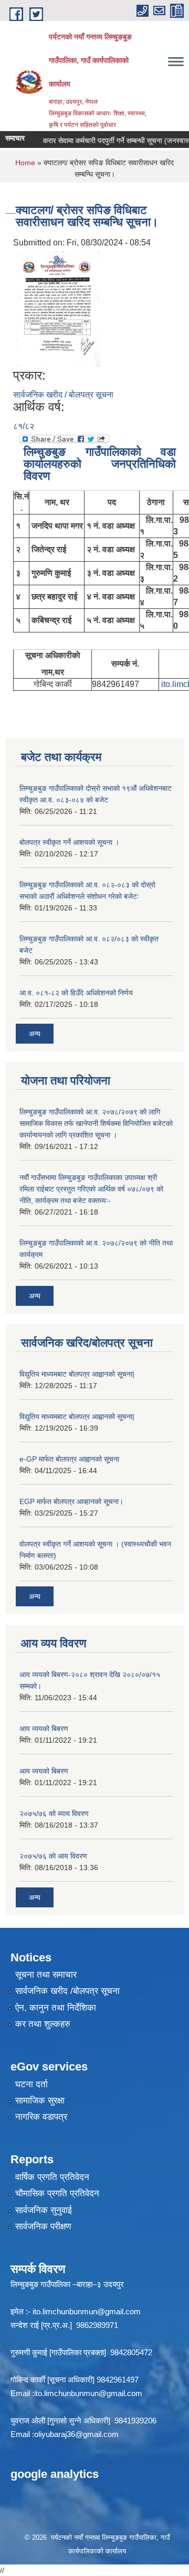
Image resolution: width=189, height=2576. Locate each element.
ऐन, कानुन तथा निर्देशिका (56, 2008)
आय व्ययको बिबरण (44, 1729)
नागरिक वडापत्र (41, 2117)
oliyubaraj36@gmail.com (76, 2434)
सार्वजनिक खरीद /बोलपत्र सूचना (67, 1991)
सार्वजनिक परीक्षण (43, 2226)
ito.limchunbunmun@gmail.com (87, 2311)
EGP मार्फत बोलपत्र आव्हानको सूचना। (71, 1501)
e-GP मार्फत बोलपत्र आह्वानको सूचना (69, 1459)
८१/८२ (24, 426)
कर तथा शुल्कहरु (43, 2024)
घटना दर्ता (31, 2084)
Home (25, 163)
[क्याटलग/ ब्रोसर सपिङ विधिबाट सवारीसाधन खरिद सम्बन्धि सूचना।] (58, 308)
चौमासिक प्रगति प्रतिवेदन (57, 2193)
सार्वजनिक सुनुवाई (44, 2210)
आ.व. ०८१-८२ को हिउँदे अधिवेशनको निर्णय (76, 993)
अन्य (35, 1034)
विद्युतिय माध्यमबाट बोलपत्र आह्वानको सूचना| (77, 1374)
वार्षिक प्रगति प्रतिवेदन (52, 2177)
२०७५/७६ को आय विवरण (53, 1856)
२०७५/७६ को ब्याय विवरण (54, 1813)
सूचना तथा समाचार (46, 1975)
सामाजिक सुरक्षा (40, 2101)
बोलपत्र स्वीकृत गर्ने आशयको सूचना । (69, 842)
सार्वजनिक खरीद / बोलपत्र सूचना (63, 395)
